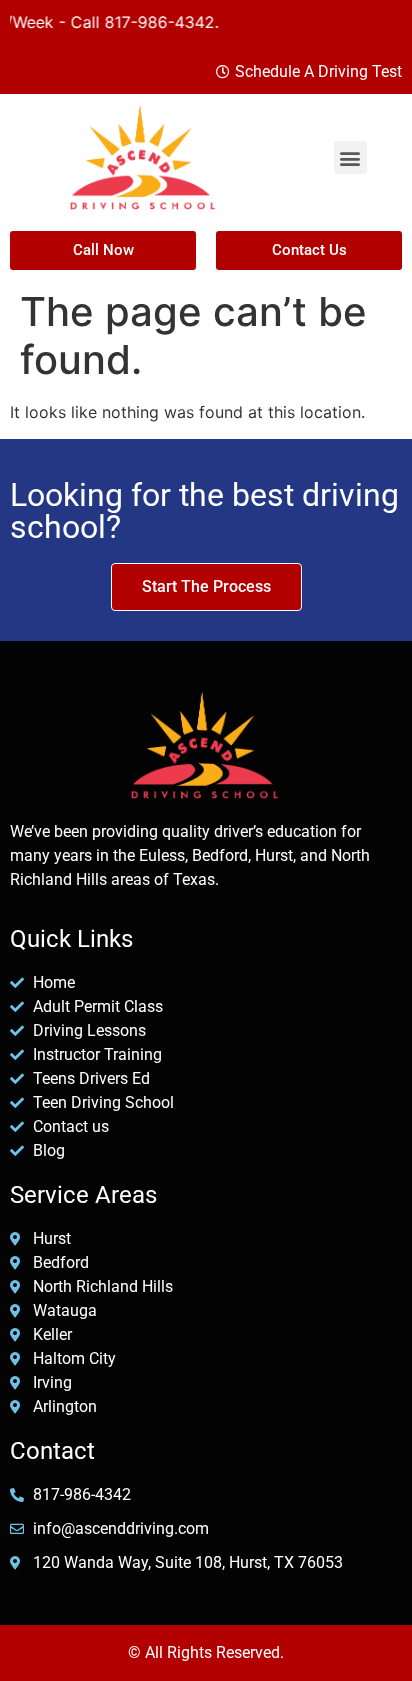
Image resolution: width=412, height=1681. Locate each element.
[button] (350, 157)
